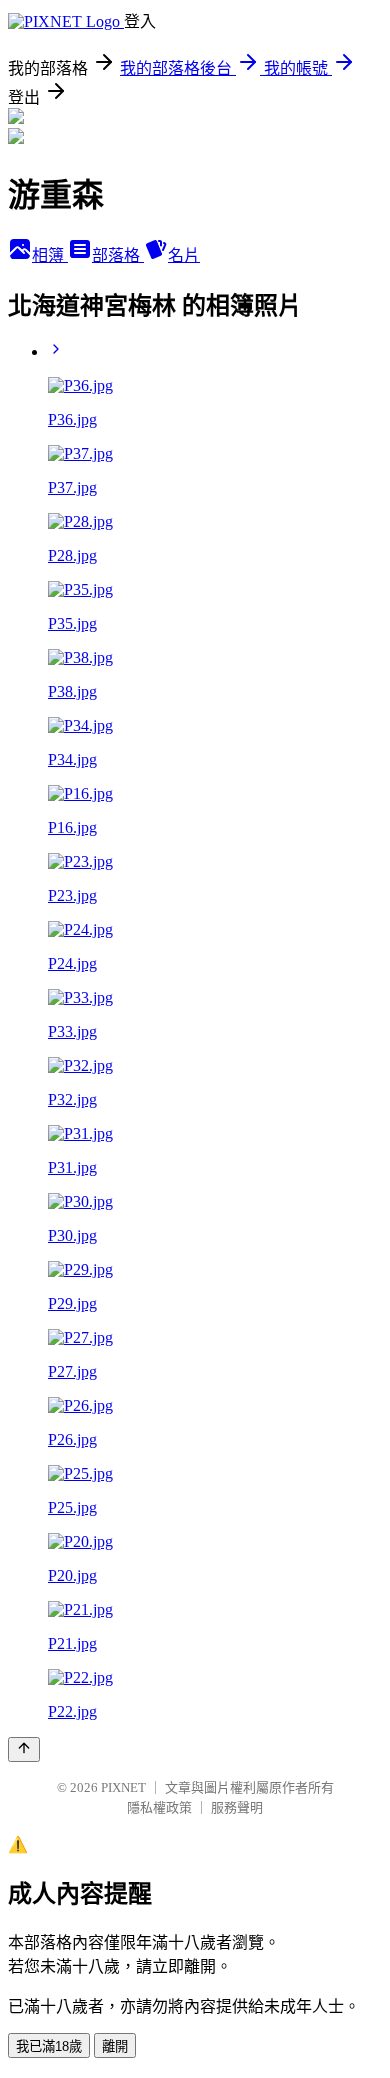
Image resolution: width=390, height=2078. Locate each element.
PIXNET (123, 1787)
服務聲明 (237, 1807)
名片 (184, 255)
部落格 (118, 255)
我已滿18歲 (49, 2046)
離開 (115, 2046)
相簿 (50, 255)
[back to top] (24, 1749)
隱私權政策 (159, 1807)
